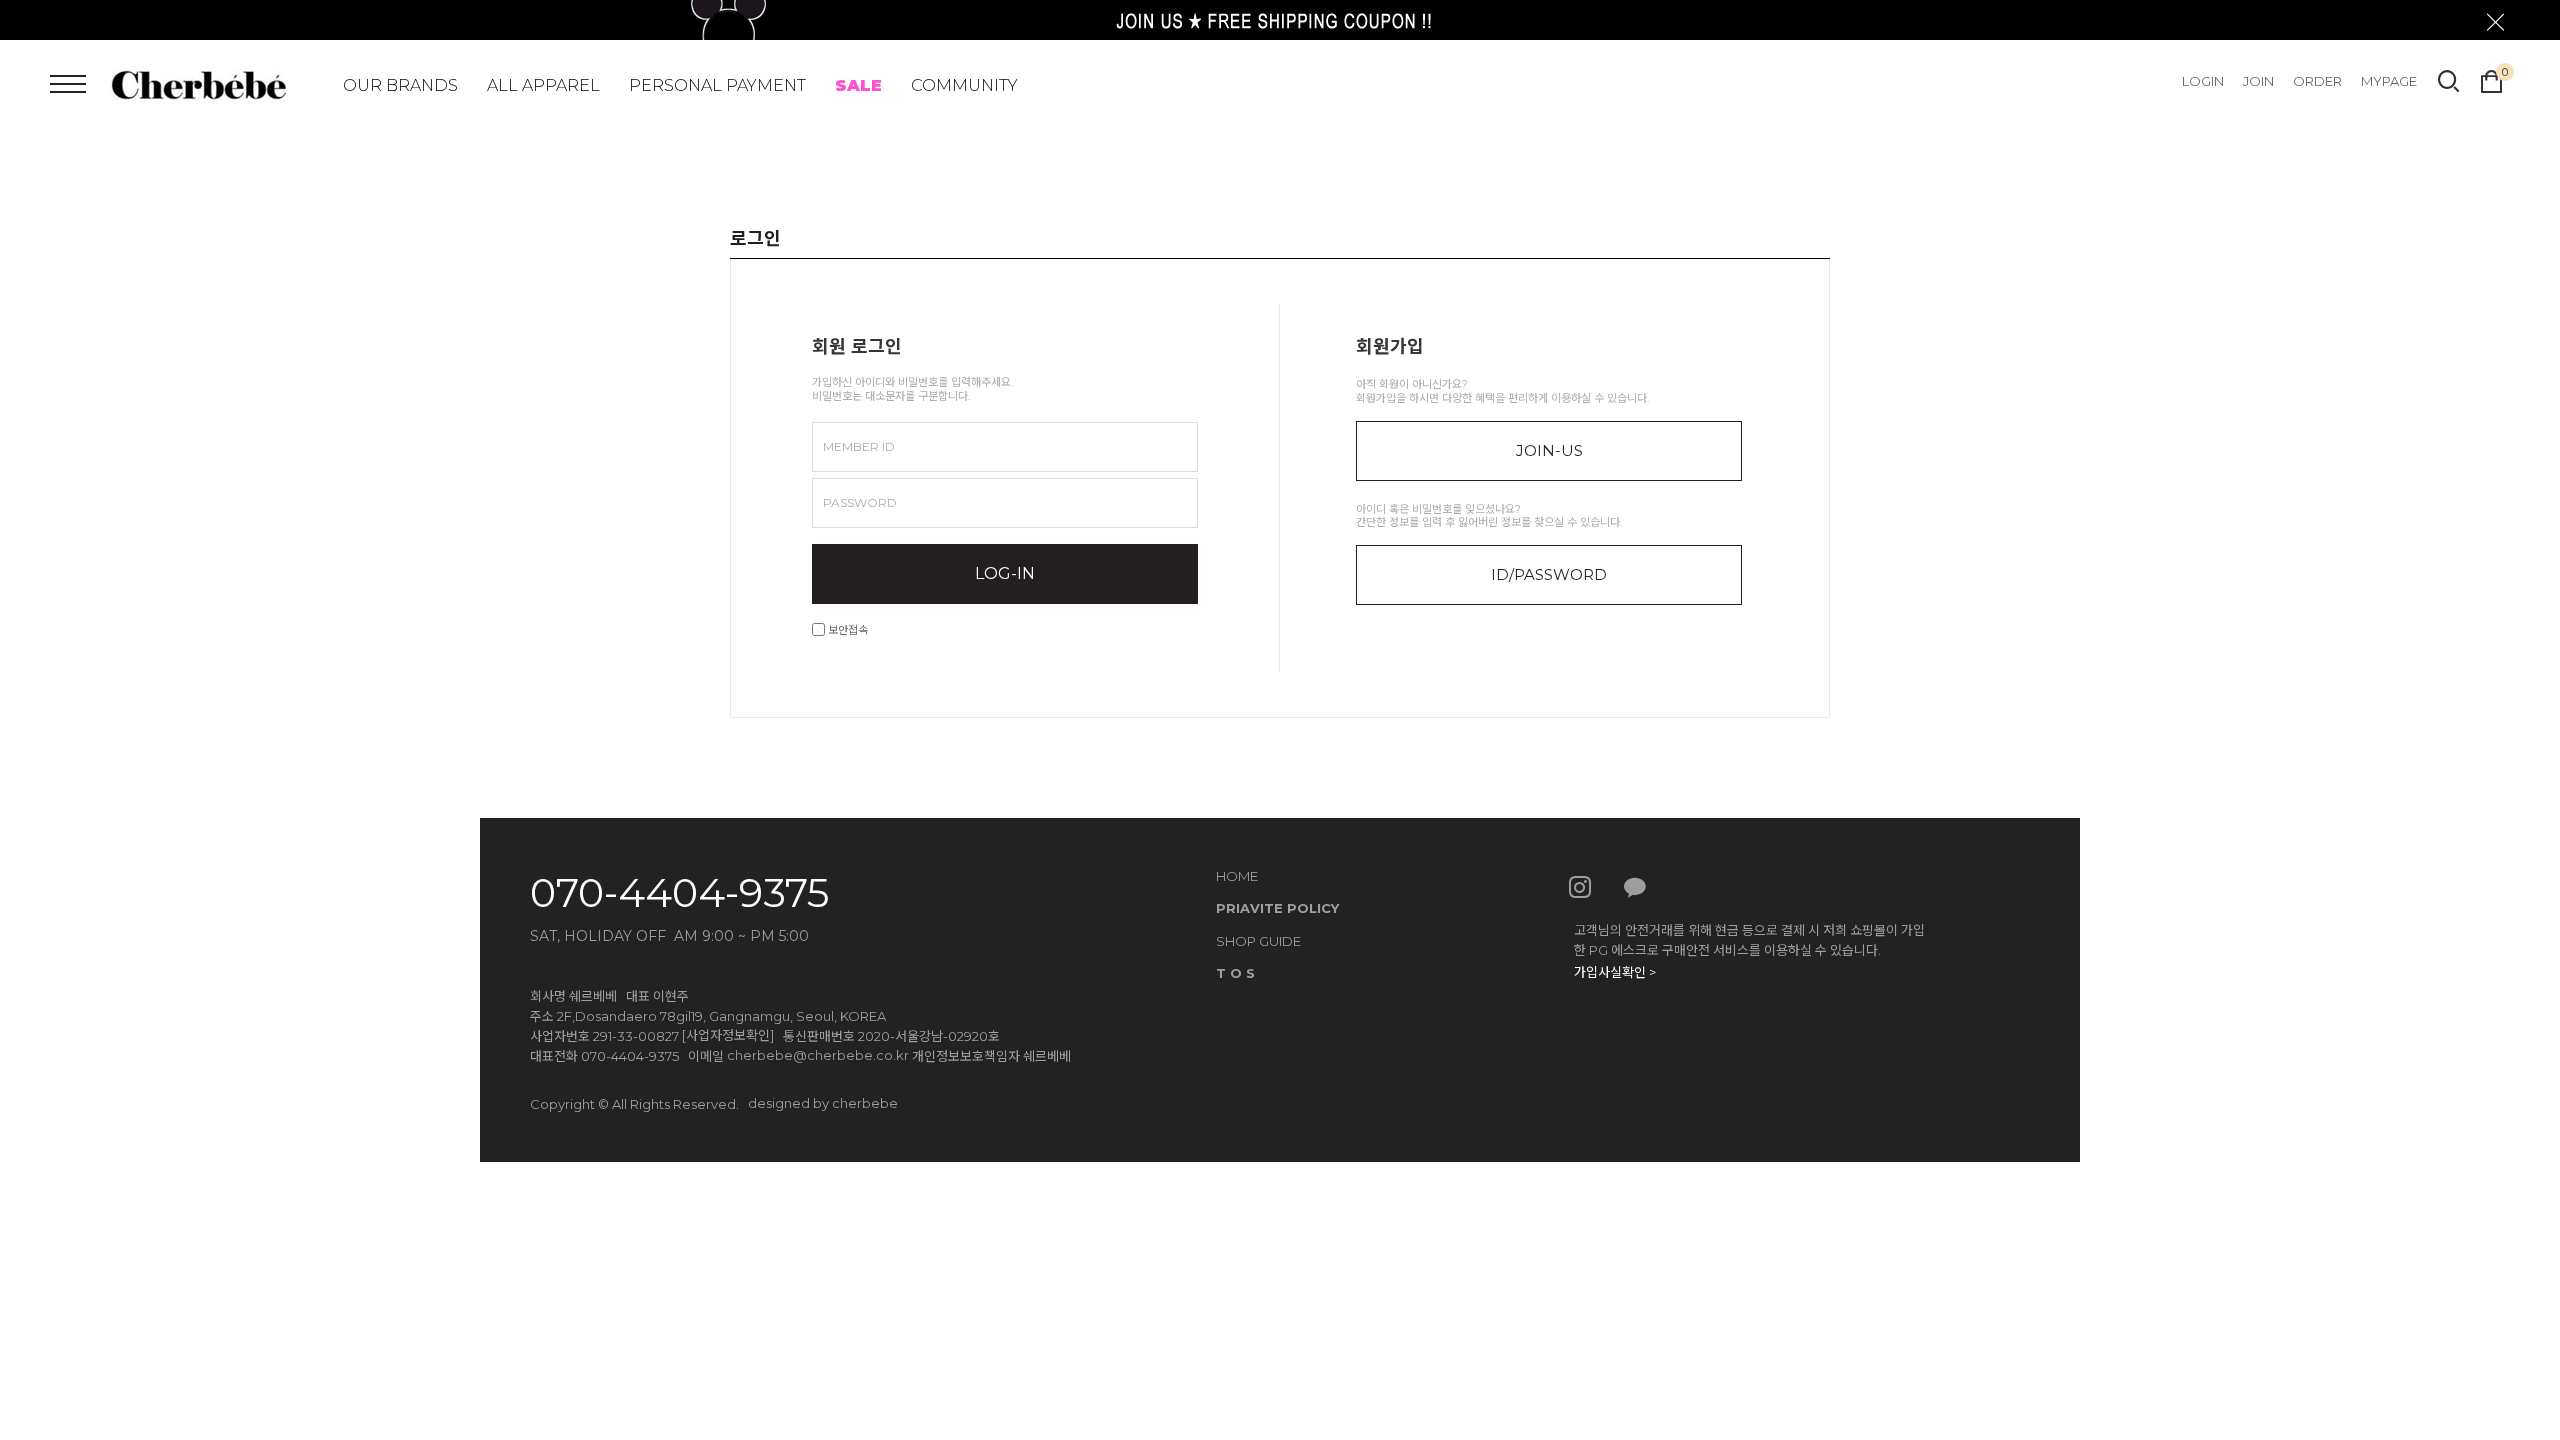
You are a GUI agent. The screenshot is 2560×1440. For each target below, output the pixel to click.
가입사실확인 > (1615, 972)
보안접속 (846, 630)
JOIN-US (1549, 450)
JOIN (2258, 81)
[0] (2491, 79)
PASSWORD (860, 502)
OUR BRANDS (400, 85)
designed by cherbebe (823, 1103)
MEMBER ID (859, 446)
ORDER (2317, 81)
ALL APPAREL (543, 85)
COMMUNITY (964, 85)
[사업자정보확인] (728, 1035)
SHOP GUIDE (1258, 941)
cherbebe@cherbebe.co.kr (818, 1055)
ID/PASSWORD (1549, 574)
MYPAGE (2389, 81)
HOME (1237, 876)
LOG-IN (1005, 573)
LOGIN (2203, 81)
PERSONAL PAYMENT (717, 85)
